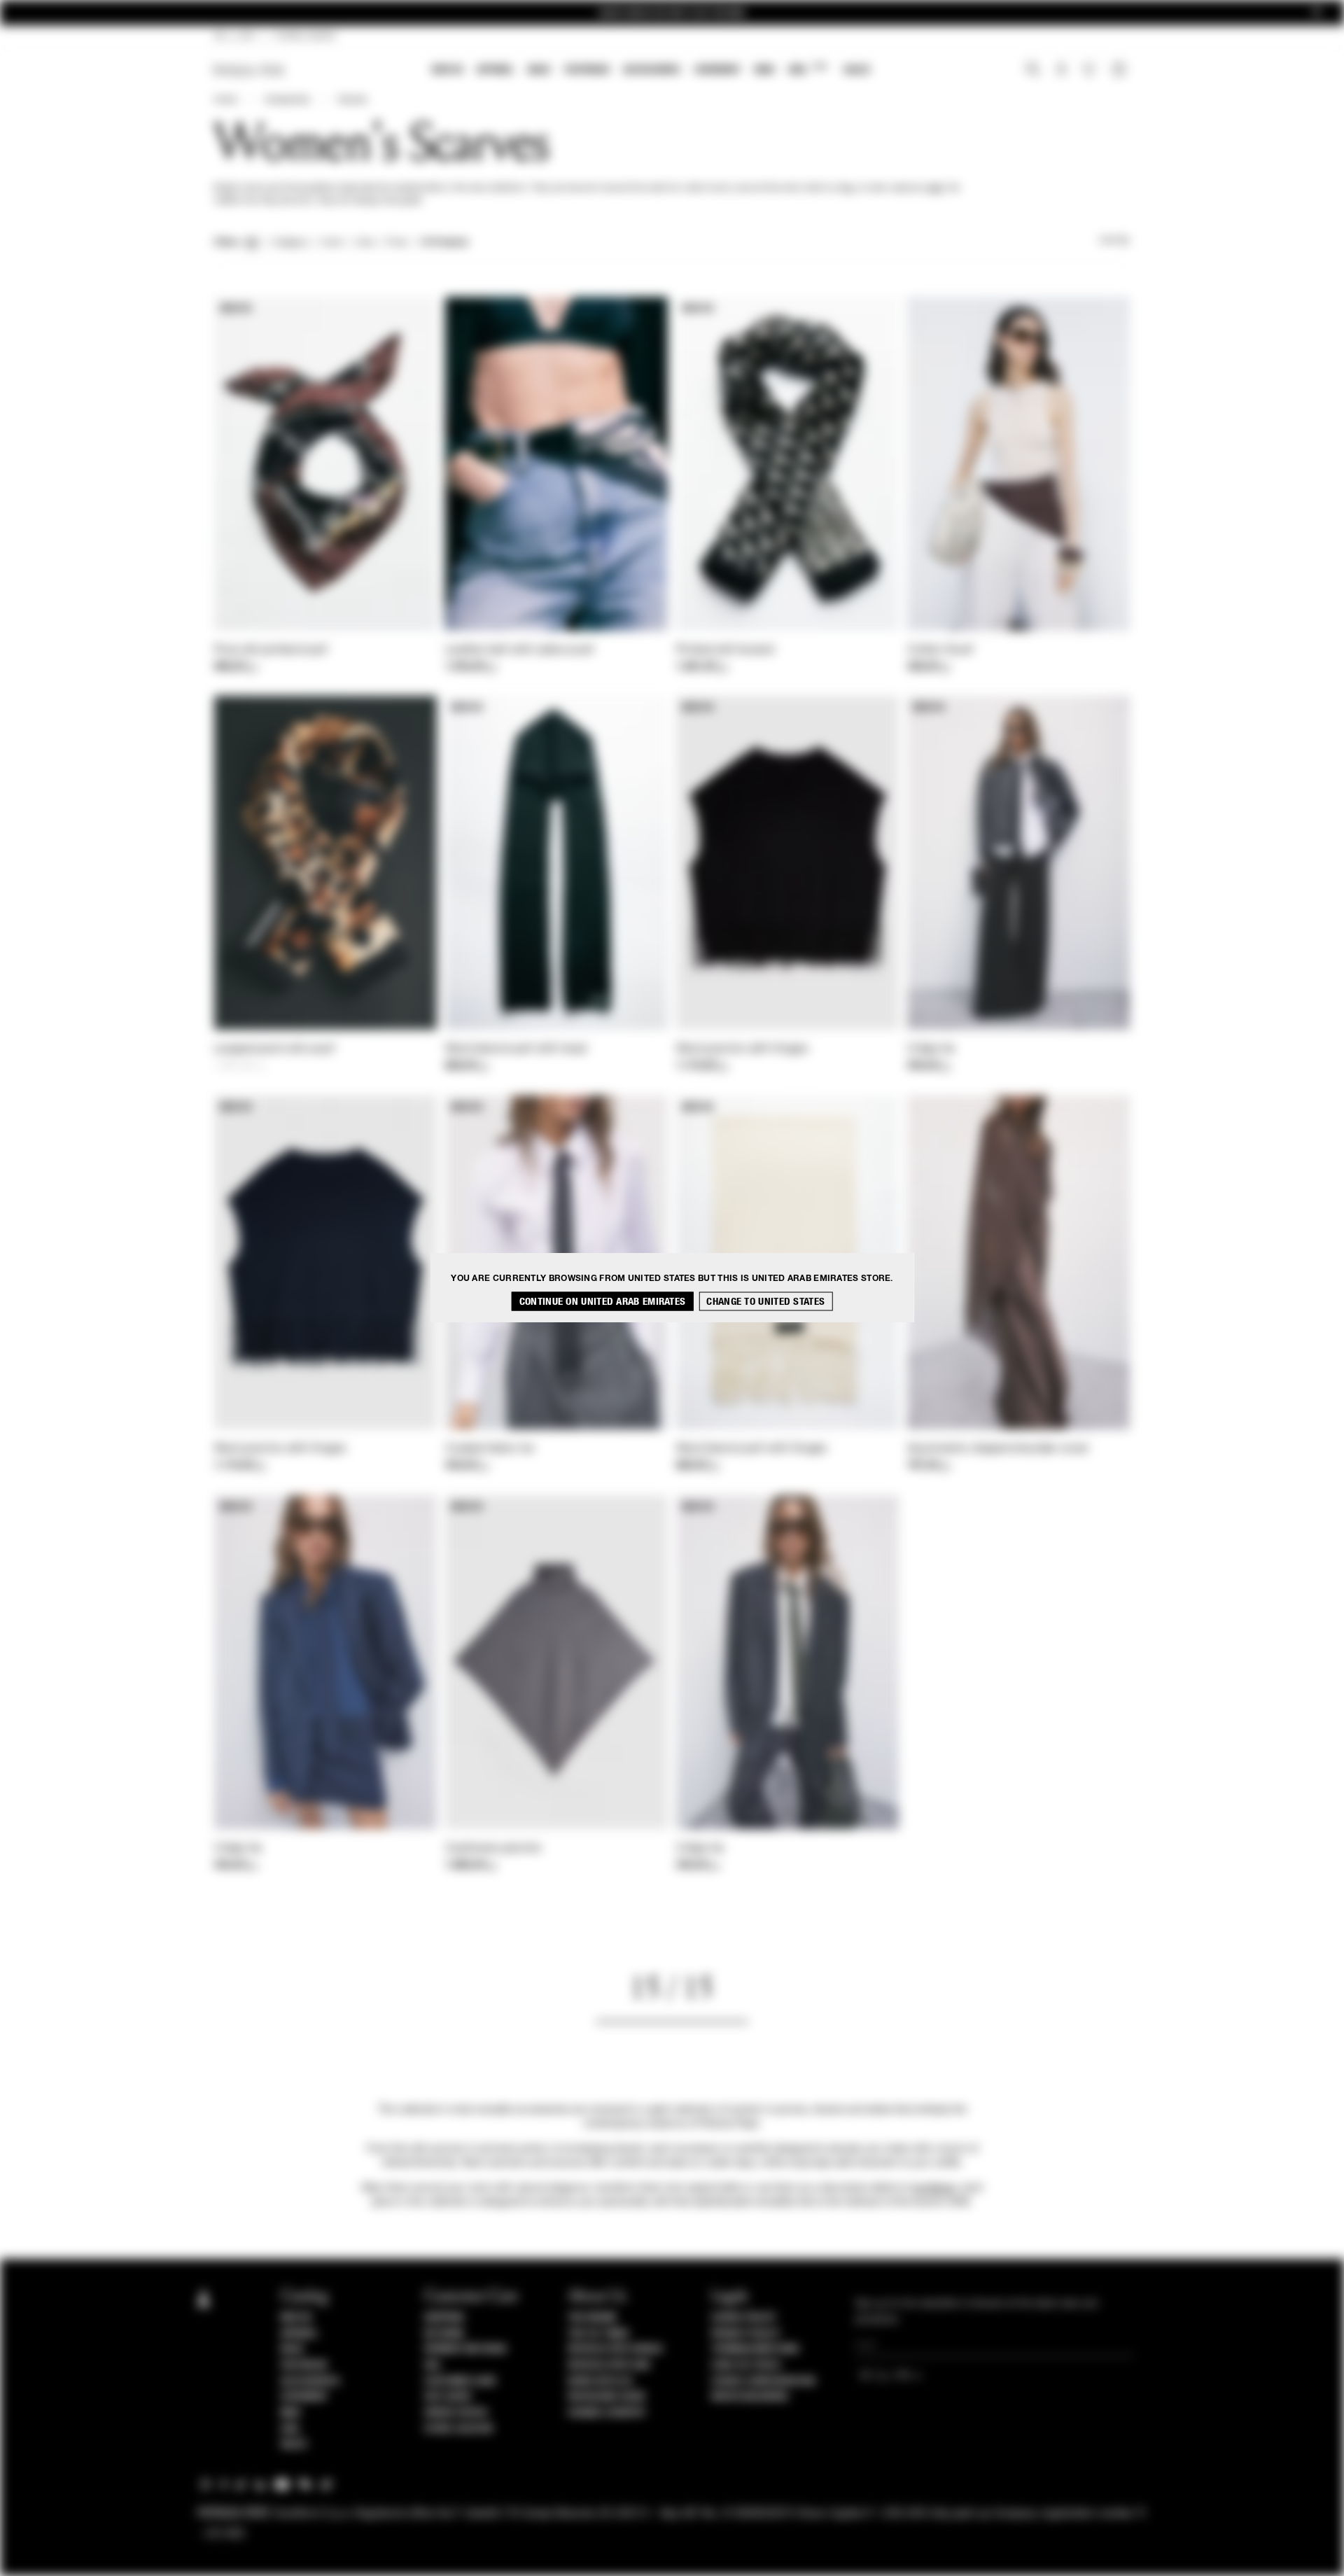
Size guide (448, 2397)
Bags (539, 70)
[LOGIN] (1062, 71)
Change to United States (765, 1302)
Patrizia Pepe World (615, 2349)
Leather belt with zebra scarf (520, 650)
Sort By (1114, 241)
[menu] (651, 71)
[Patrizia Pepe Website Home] (249, 70)
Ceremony (717, 70)
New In (447, 70)
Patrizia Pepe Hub (609, 2365)
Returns (444, 2334)
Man (764, 70)
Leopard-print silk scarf (274, 1049)
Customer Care (461, 2381)
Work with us (600, 2381)
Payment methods (465, 2349)
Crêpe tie (931, 1049)
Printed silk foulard (725, 650)
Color (332, 243)
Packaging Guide (607, 2397)
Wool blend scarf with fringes (752, 1449)
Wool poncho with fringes (742, 1049)
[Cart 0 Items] (1121, 71)
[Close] (1317, 13)
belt (936, 188)
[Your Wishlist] (1090, 73)
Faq (432, 2365)
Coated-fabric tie (490, 1449)
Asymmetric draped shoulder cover (998, 1449)
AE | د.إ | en (235, 36)
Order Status (456, 2413)
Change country (607, 2413)
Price (396, 243)
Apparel (495, 70)
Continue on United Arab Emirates (603, 1302)
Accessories (652, 70)
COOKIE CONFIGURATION (763, 2381)
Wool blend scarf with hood (516, 1049)
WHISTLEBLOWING (750, 2397)
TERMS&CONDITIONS (755, 2349)
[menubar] (651, 71)
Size (365, 243)
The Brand (592, 2318)
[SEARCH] (1033, 71)
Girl (807, 69)
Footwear (587, 70)
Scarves (352, 100)
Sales (857, 70)
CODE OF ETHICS (746, 2365)
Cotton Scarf (940, 650)
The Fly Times (598, 2334)
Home (225, 100)
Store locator (459, 2429)
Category (290, 243)
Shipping (444, 2318)
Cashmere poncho (493, 1849)
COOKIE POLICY (744, 2318)
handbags (933, 2188)
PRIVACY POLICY (745, 2334)
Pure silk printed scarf (271, 650)
